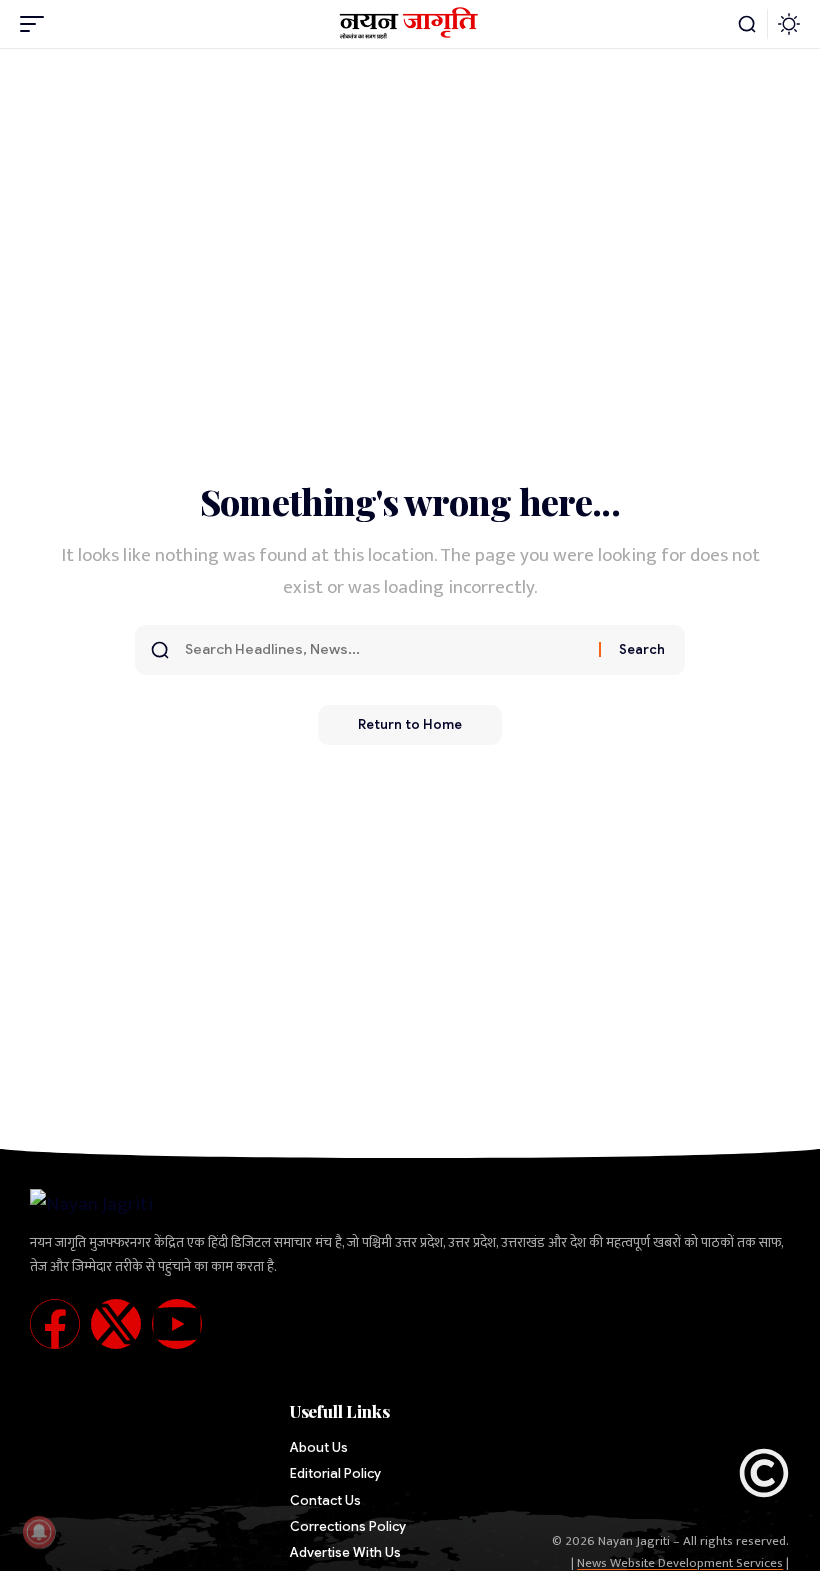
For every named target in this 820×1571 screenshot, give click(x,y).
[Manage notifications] (39, 1532)
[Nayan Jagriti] (410, 24)
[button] (37, 24)
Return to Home (410, 724)
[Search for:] (384, 650)
